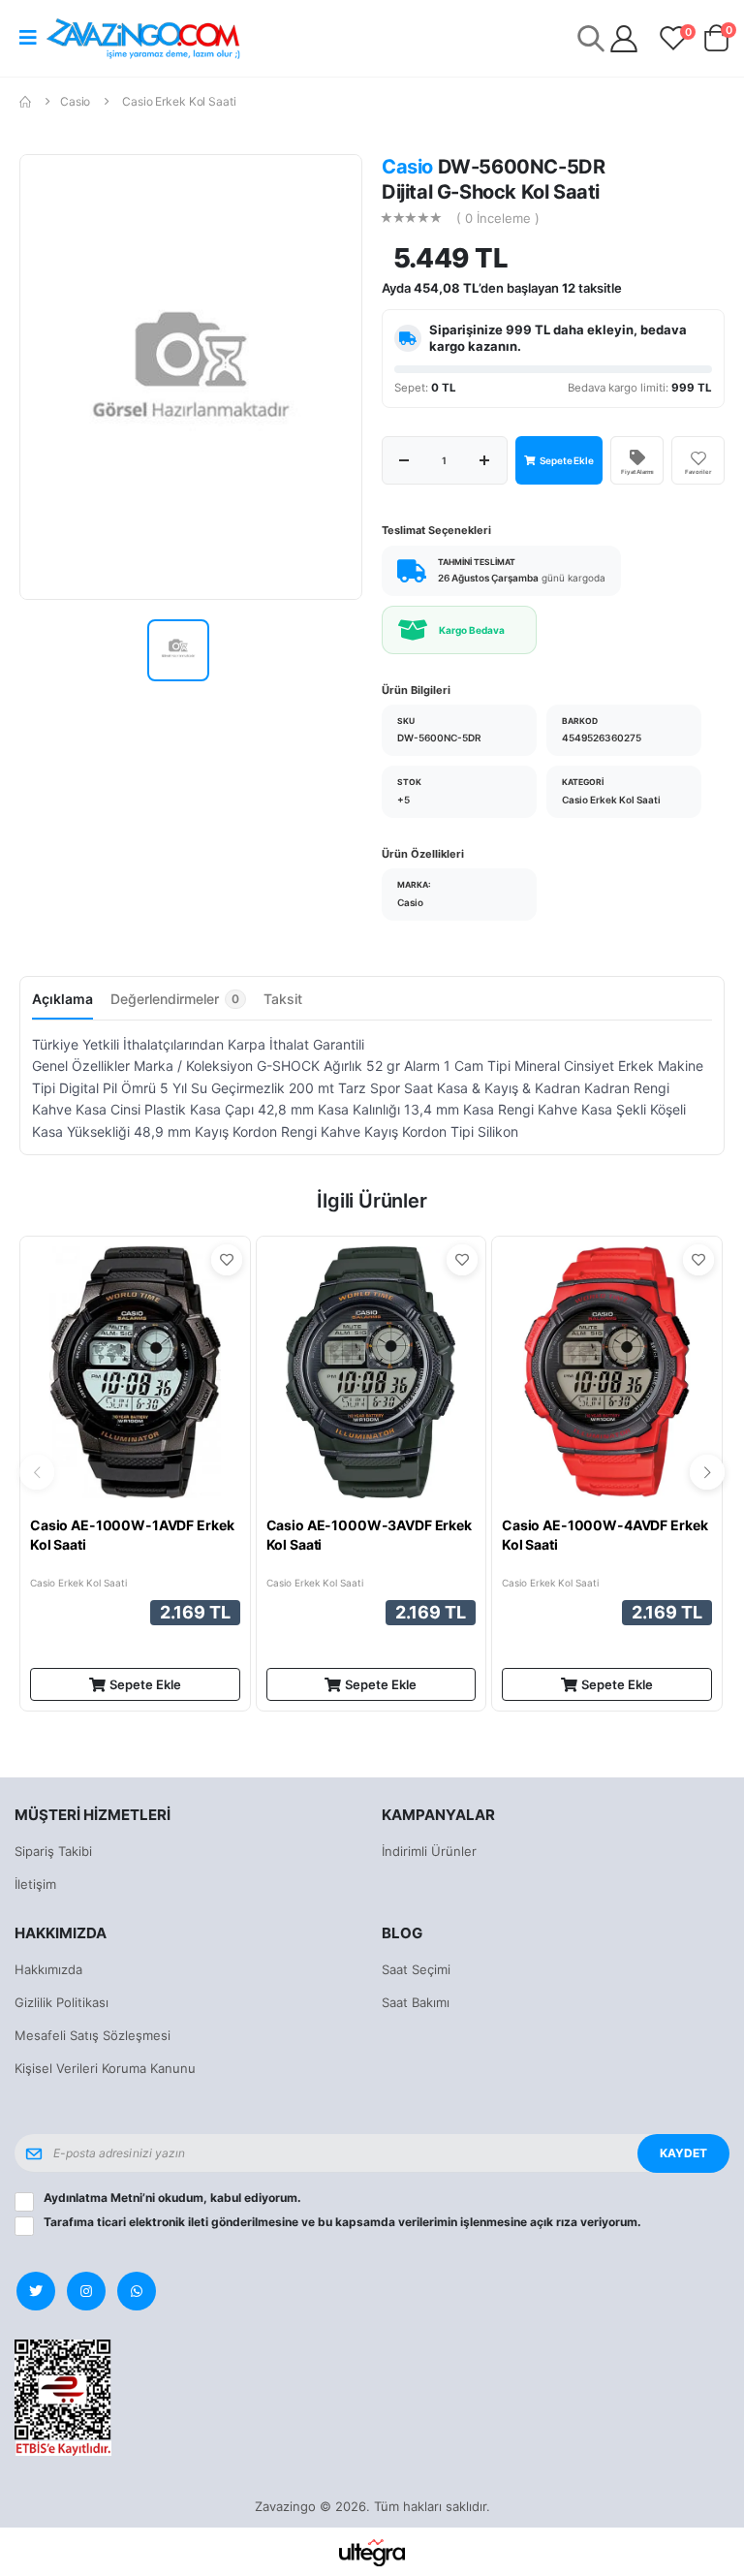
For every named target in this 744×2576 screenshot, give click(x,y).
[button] (716, 42)
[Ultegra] (372, 2552)
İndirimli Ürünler (429, 1851)
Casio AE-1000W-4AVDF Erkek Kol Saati (604, 1535)
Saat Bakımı (416, 2002)
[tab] (178, 1004)
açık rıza (554, 2222)
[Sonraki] (707, 1472)
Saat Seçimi (416, 1969)
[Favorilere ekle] (227, 1260)
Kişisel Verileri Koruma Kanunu (105, 2068)
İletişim (35, 1884)
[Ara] (591, 38)
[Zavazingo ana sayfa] (143, 38)
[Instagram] (86, 2291)
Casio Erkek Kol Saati (179, 101)
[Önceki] (37, 1472)
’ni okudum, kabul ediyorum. (172, 2198)
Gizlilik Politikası (62, 2002)
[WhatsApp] (137, 2291)
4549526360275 (602, 738)
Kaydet (683, 2153)
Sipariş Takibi (53, 1851)
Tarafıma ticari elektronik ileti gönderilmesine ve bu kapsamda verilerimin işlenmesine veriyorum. (342, 2222)
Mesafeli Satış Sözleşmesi (93, 2035)
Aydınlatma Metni (93, 2198)
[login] (624, 39)
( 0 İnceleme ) (498, 219)
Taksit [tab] (283, 999)
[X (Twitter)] (36, 2291)
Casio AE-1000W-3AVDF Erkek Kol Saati (369, 1535)
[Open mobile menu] (28, 38)
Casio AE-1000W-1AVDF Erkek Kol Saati (132, 1535)
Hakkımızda (48, 1969)
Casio (75, 101)
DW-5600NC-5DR (439, 738)
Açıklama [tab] (62, 999)
